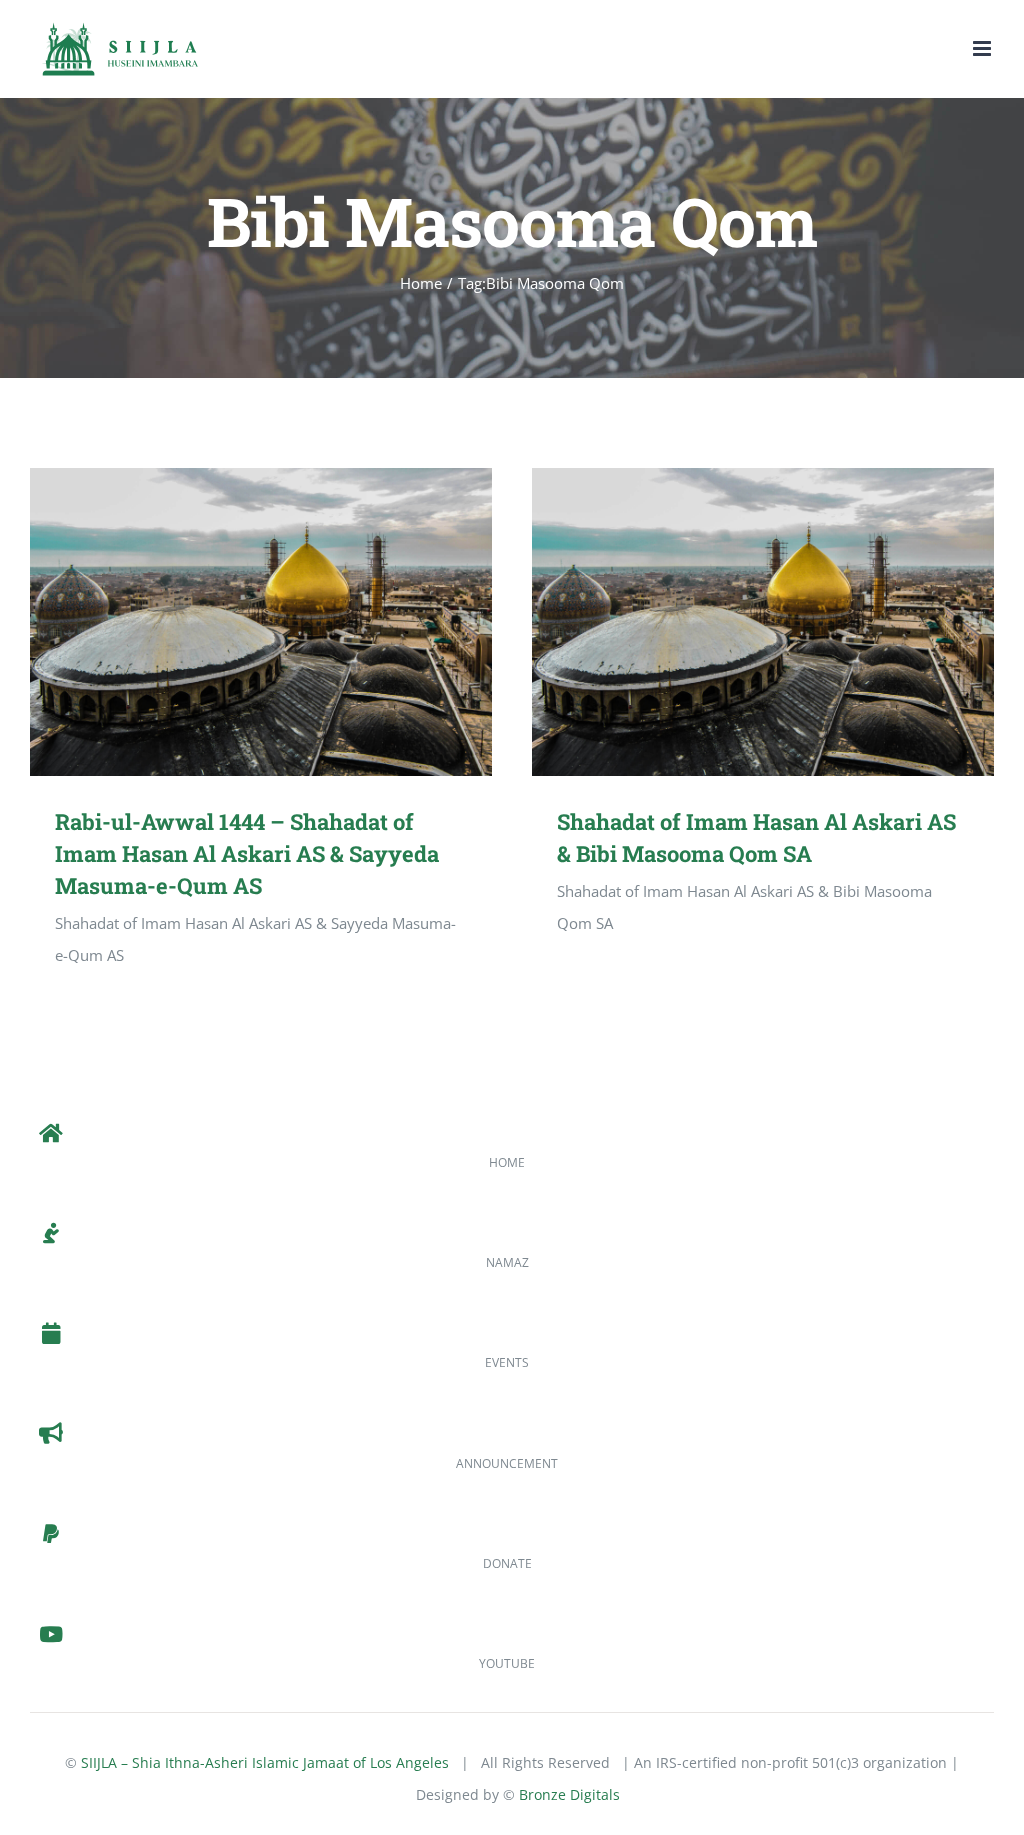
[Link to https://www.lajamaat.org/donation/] (51, 1535)
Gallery (289, 621)
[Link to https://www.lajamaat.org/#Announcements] (51, 1434)
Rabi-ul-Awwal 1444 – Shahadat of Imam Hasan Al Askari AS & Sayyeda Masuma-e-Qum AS (231, 621)
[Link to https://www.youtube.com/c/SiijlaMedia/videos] (51, 1635)
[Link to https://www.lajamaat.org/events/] (51, 1334)
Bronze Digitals (569, 1794)
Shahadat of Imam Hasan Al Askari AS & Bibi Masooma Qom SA (733, 621)
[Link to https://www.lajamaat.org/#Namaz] (51, 1234)
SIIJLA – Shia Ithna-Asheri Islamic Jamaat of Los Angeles (265, 1762)
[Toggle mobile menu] (983, 48)
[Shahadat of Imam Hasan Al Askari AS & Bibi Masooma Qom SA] (763, 622)
